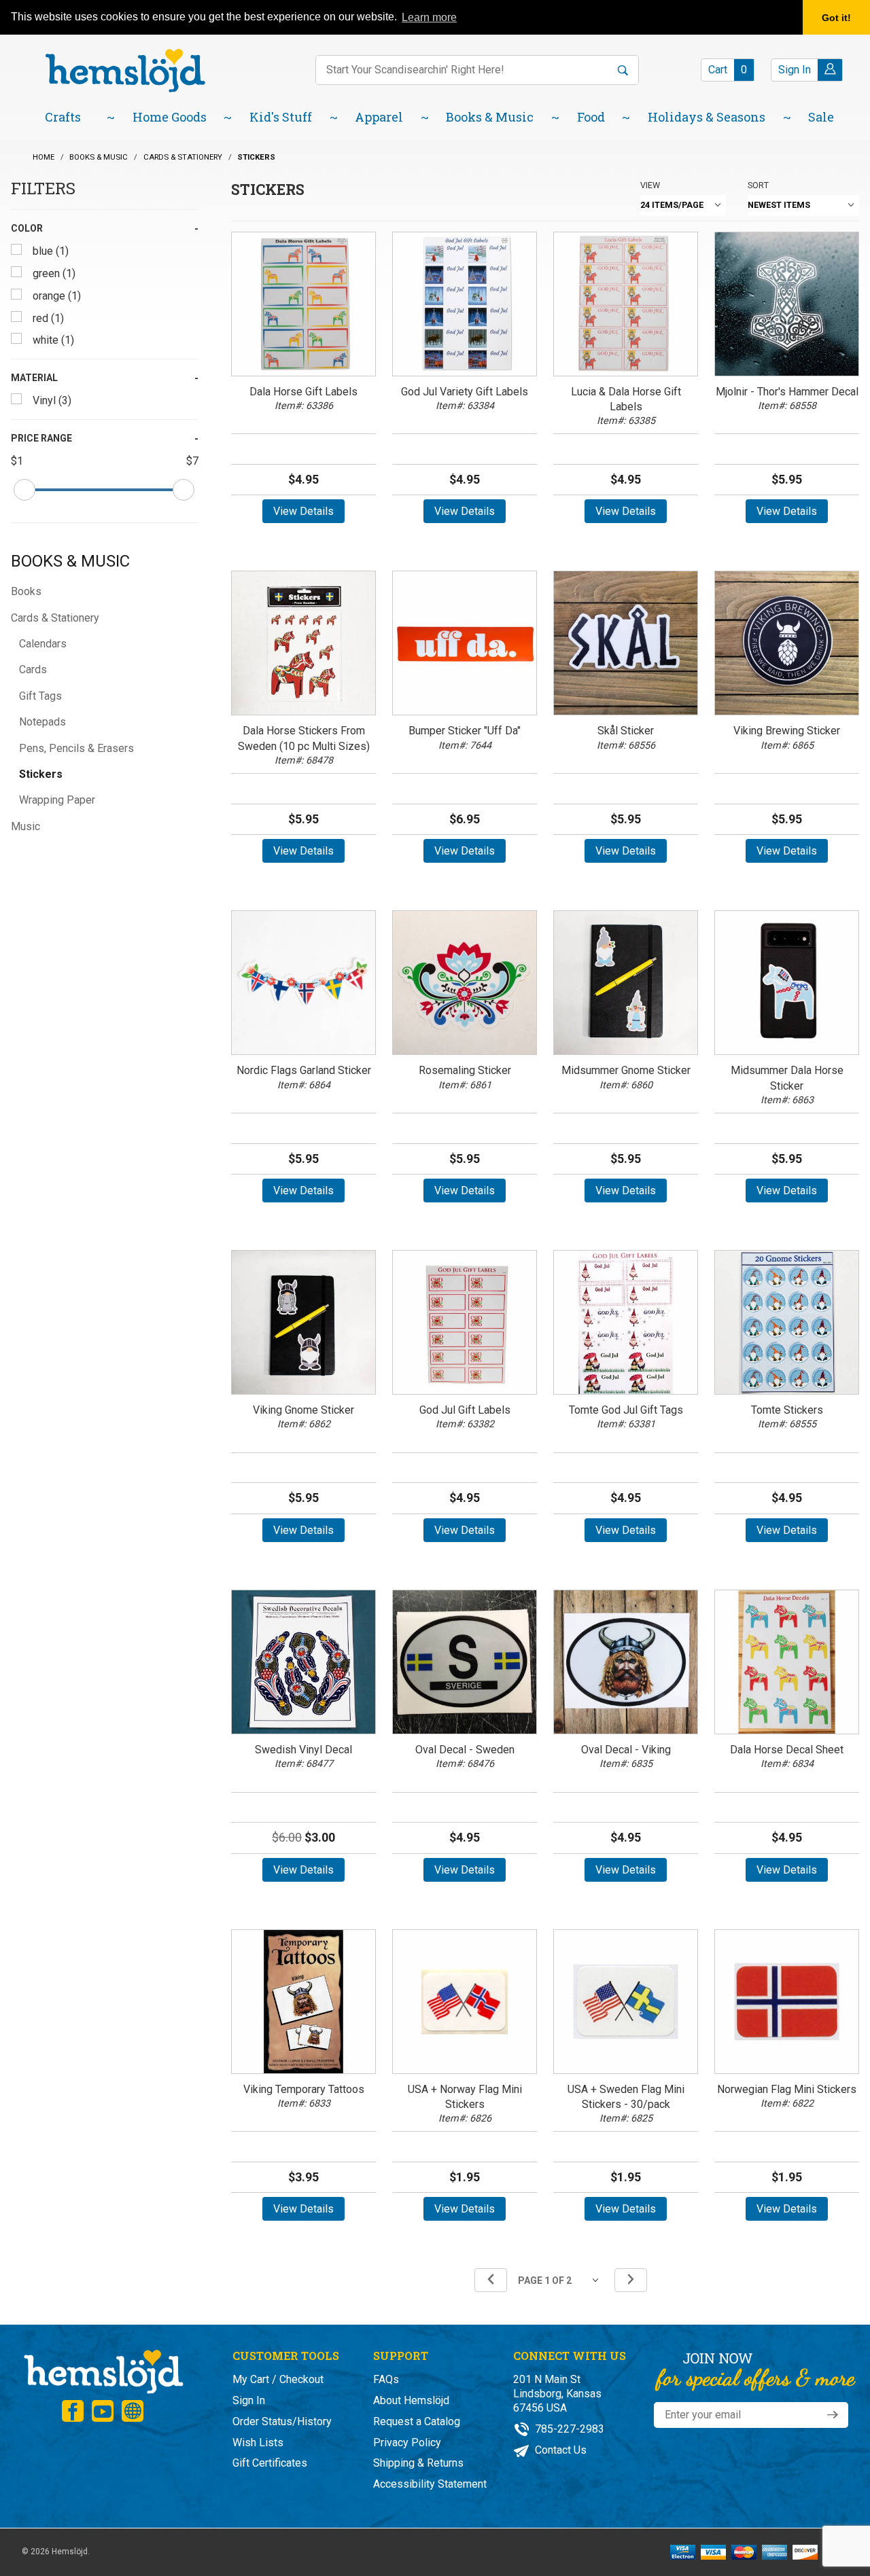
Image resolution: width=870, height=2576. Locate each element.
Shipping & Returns (418, 2463)
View (650, 185)
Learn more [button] (429, 17)
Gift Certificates (270, 2463)
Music (25, 826)
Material (34, 378)
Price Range (41, 438)
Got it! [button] (836, 18)
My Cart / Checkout (278, 2379)
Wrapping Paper (57, 800)
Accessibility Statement (430, 2484)
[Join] (833, 2415)
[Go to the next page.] (631, 2280)
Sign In (249, 2400)
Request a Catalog (417, 2421)
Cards (33, 669)
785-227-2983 (568, 2429)
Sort (758, 185)
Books (26, 591)
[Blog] (133, 2411)
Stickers (41, 774)
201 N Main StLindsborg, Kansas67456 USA (557, 2394)
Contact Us (559, 2450)
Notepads (42, 722)
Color (27, 228)
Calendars (43, 644)
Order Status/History (282, 2421)
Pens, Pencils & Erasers (76, 748)
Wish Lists (258, 2443)
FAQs (386, 2379)
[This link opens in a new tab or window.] (73, 2411)
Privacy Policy (407, 2443)
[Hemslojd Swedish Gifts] (125, 70)
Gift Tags (40, 696)
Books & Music (70, 561)
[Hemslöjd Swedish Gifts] (103, 2371)
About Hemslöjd (411, 2400)
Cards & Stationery (55, 618)
